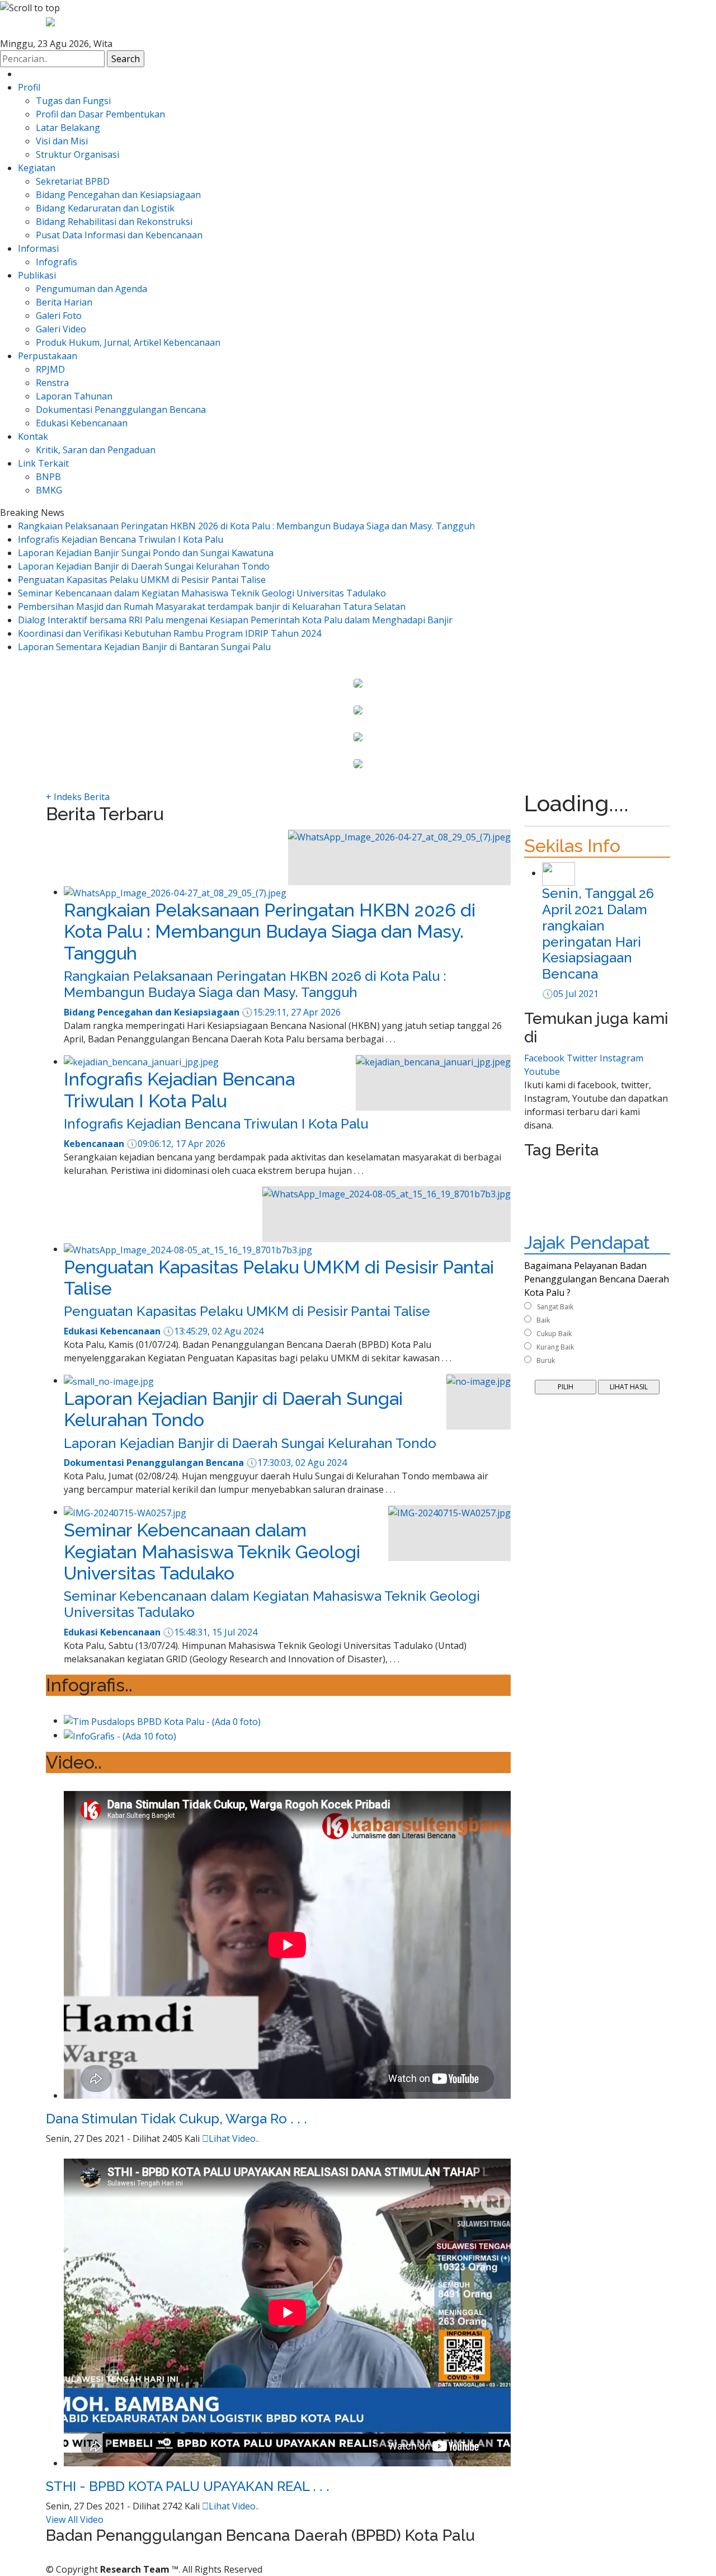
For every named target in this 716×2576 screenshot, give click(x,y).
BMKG (49, 490)
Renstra (52, 383)
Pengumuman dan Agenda (91, 289)
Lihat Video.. (230, 2138)
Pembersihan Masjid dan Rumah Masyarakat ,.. (358, 750)
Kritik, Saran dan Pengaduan (96, 450)
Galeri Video (61, 329)
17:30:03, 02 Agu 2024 (296, 1463)
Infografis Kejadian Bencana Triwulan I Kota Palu (121, 539)
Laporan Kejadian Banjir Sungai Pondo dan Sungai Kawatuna (146, 553)
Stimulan (602, 1172)
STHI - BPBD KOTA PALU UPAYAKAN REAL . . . (188, 2486)
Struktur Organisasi (77, 154)
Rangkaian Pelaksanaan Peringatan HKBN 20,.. (358, 696)
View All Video (75, 2519)
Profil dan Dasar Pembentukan (100, 114)
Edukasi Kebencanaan (82, 423)
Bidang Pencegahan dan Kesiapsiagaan (118, 195)
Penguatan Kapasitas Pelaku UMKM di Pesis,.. (358, 723)
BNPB (48, 477)
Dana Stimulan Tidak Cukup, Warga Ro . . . (176, 2119)
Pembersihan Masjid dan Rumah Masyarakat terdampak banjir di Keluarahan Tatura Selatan (212, 607)
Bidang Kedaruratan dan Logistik (105, 208)
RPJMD (50, 369)
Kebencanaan (553, 1172)
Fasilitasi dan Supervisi (570, 1199)
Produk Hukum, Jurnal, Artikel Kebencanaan (128, 342)
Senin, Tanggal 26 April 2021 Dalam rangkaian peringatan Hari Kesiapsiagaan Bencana (598, 934)
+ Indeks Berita (78, 797)
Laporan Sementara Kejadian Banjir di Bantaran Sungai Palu (144, 647)
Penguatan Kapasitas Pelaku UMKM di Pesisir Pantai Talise (142, 580)
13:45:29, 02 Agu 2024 (213, 1331)
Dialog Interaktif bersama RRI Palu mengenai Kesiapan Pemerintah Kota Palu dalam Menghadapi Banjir (235, 620)
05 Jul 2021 (570, 994)
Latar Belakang (68, 128)
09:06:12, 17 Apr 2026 (176, 1144)
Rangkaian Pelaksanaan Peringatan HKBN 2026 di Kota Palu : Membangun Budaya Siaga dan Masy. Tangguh (246, 526)
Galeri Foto (59, 316)
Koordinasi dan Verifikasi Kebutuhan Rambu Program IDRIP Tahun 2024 (169, 633)
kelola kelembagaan (565, 1185)
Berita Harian (64, 302)
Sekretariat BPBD (73, 181)
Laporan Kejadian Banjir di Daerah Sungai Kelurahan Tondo (144, 566)
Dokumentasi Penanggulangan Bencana (121, 410)
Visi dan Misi (62, 141)
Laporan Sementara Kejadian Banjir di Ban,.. (358, 777)
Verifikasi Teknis (559, 1212)
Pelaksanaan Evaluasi (567, 1226)
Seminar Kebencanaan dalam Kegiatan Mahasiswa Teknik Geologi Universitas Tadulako (202, 593)
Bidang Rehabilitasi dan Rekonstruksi (114, 222)
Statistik (635, 1199)
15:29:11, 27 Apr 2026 (291, 1012)
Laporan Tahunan (74, 396)
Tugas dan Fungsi (73, 101)
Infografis (56, 262)
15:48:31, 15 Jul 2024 (210, 1632)
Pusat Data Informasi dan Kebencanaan (119, 235)
